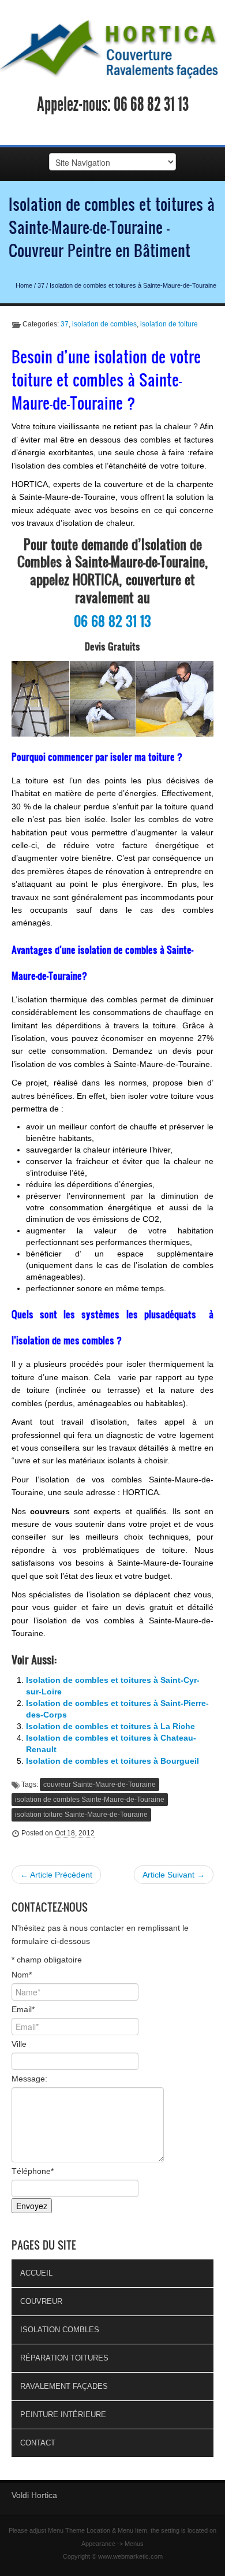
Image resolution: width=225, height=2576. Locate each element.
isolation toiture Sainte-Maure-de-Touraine (81, 1815)
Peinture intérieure (63, 2415)
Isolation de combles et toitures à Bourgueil (112, 1761)
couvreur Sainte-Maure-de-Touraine (100, 1785)
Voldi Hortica (34, 2495)
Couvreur (41, 2301)
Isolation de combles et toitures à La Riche (110, 1726)
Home (24, 285)
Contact (38, 2443)
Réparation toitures (64, 2358)
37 (41, 285)
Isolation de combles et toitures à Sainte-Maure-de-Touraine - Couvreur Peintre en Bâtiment (112, 227)
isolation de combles (104, 324)
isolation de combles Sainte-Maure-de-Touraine (90, 1800)
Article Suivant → (174, 1875)
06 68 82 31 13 (151, 105)
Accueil (36, 2273)
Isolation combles (60, 2330)
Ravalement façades (64, 2386)
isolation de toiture (169, 324)
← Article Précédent (56, 1875)
